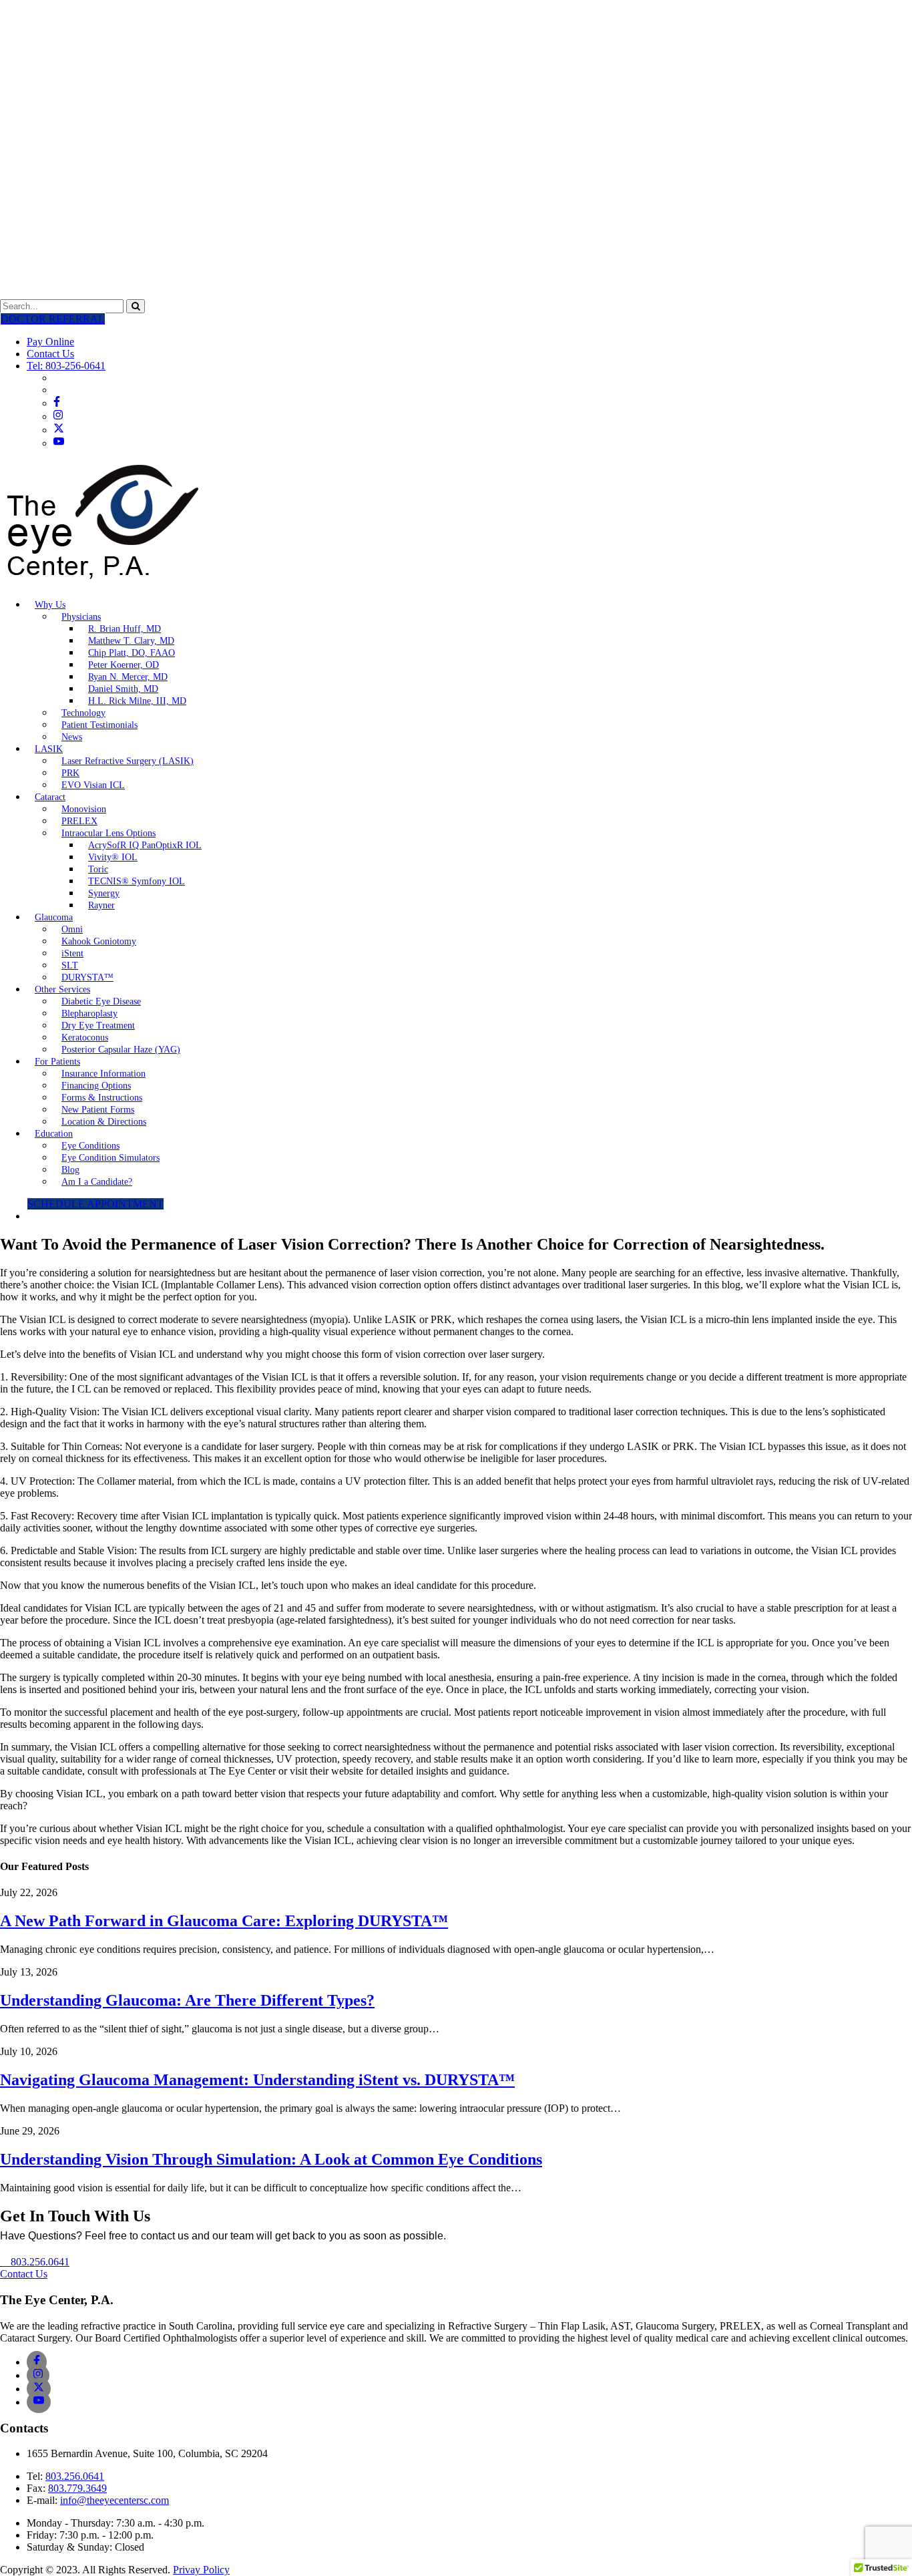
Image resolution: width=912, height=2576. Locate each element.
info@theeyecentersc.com (115, 2500)
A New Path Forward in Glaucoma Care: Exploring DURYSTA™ (224, 1921)
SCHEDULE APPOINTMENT (95, 1204)
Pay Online (50, 342)
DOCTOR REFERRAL (53, 319)
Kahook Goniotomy (99, 941)
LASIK (49, 749)
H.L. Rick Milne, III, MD (137, 701)
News (72, 737)
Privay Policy (201, 2570)
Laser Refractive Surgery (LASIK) (128, 761)
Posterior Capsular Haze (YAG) (121, 1050)
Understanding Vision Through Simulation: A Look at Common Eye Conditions (271, 2159)
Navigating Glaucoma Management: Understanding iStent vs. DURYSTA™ (257, 2080)
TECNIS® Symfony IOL (137, 881)
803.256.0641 (75, 2476)
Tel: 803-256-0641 (66, 366)
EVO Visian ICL (93, 785)
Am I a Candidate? (97, 1182)
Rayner (101, 905)
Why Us (50, 605)
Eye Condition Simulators (110, 1158)
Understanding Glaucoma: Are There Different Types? (187, 2000)
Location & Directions (104, 1122)
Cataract (50, 797)
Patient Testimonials (99, 725)
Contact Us (50, 354)
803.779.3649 (77, 2488)
